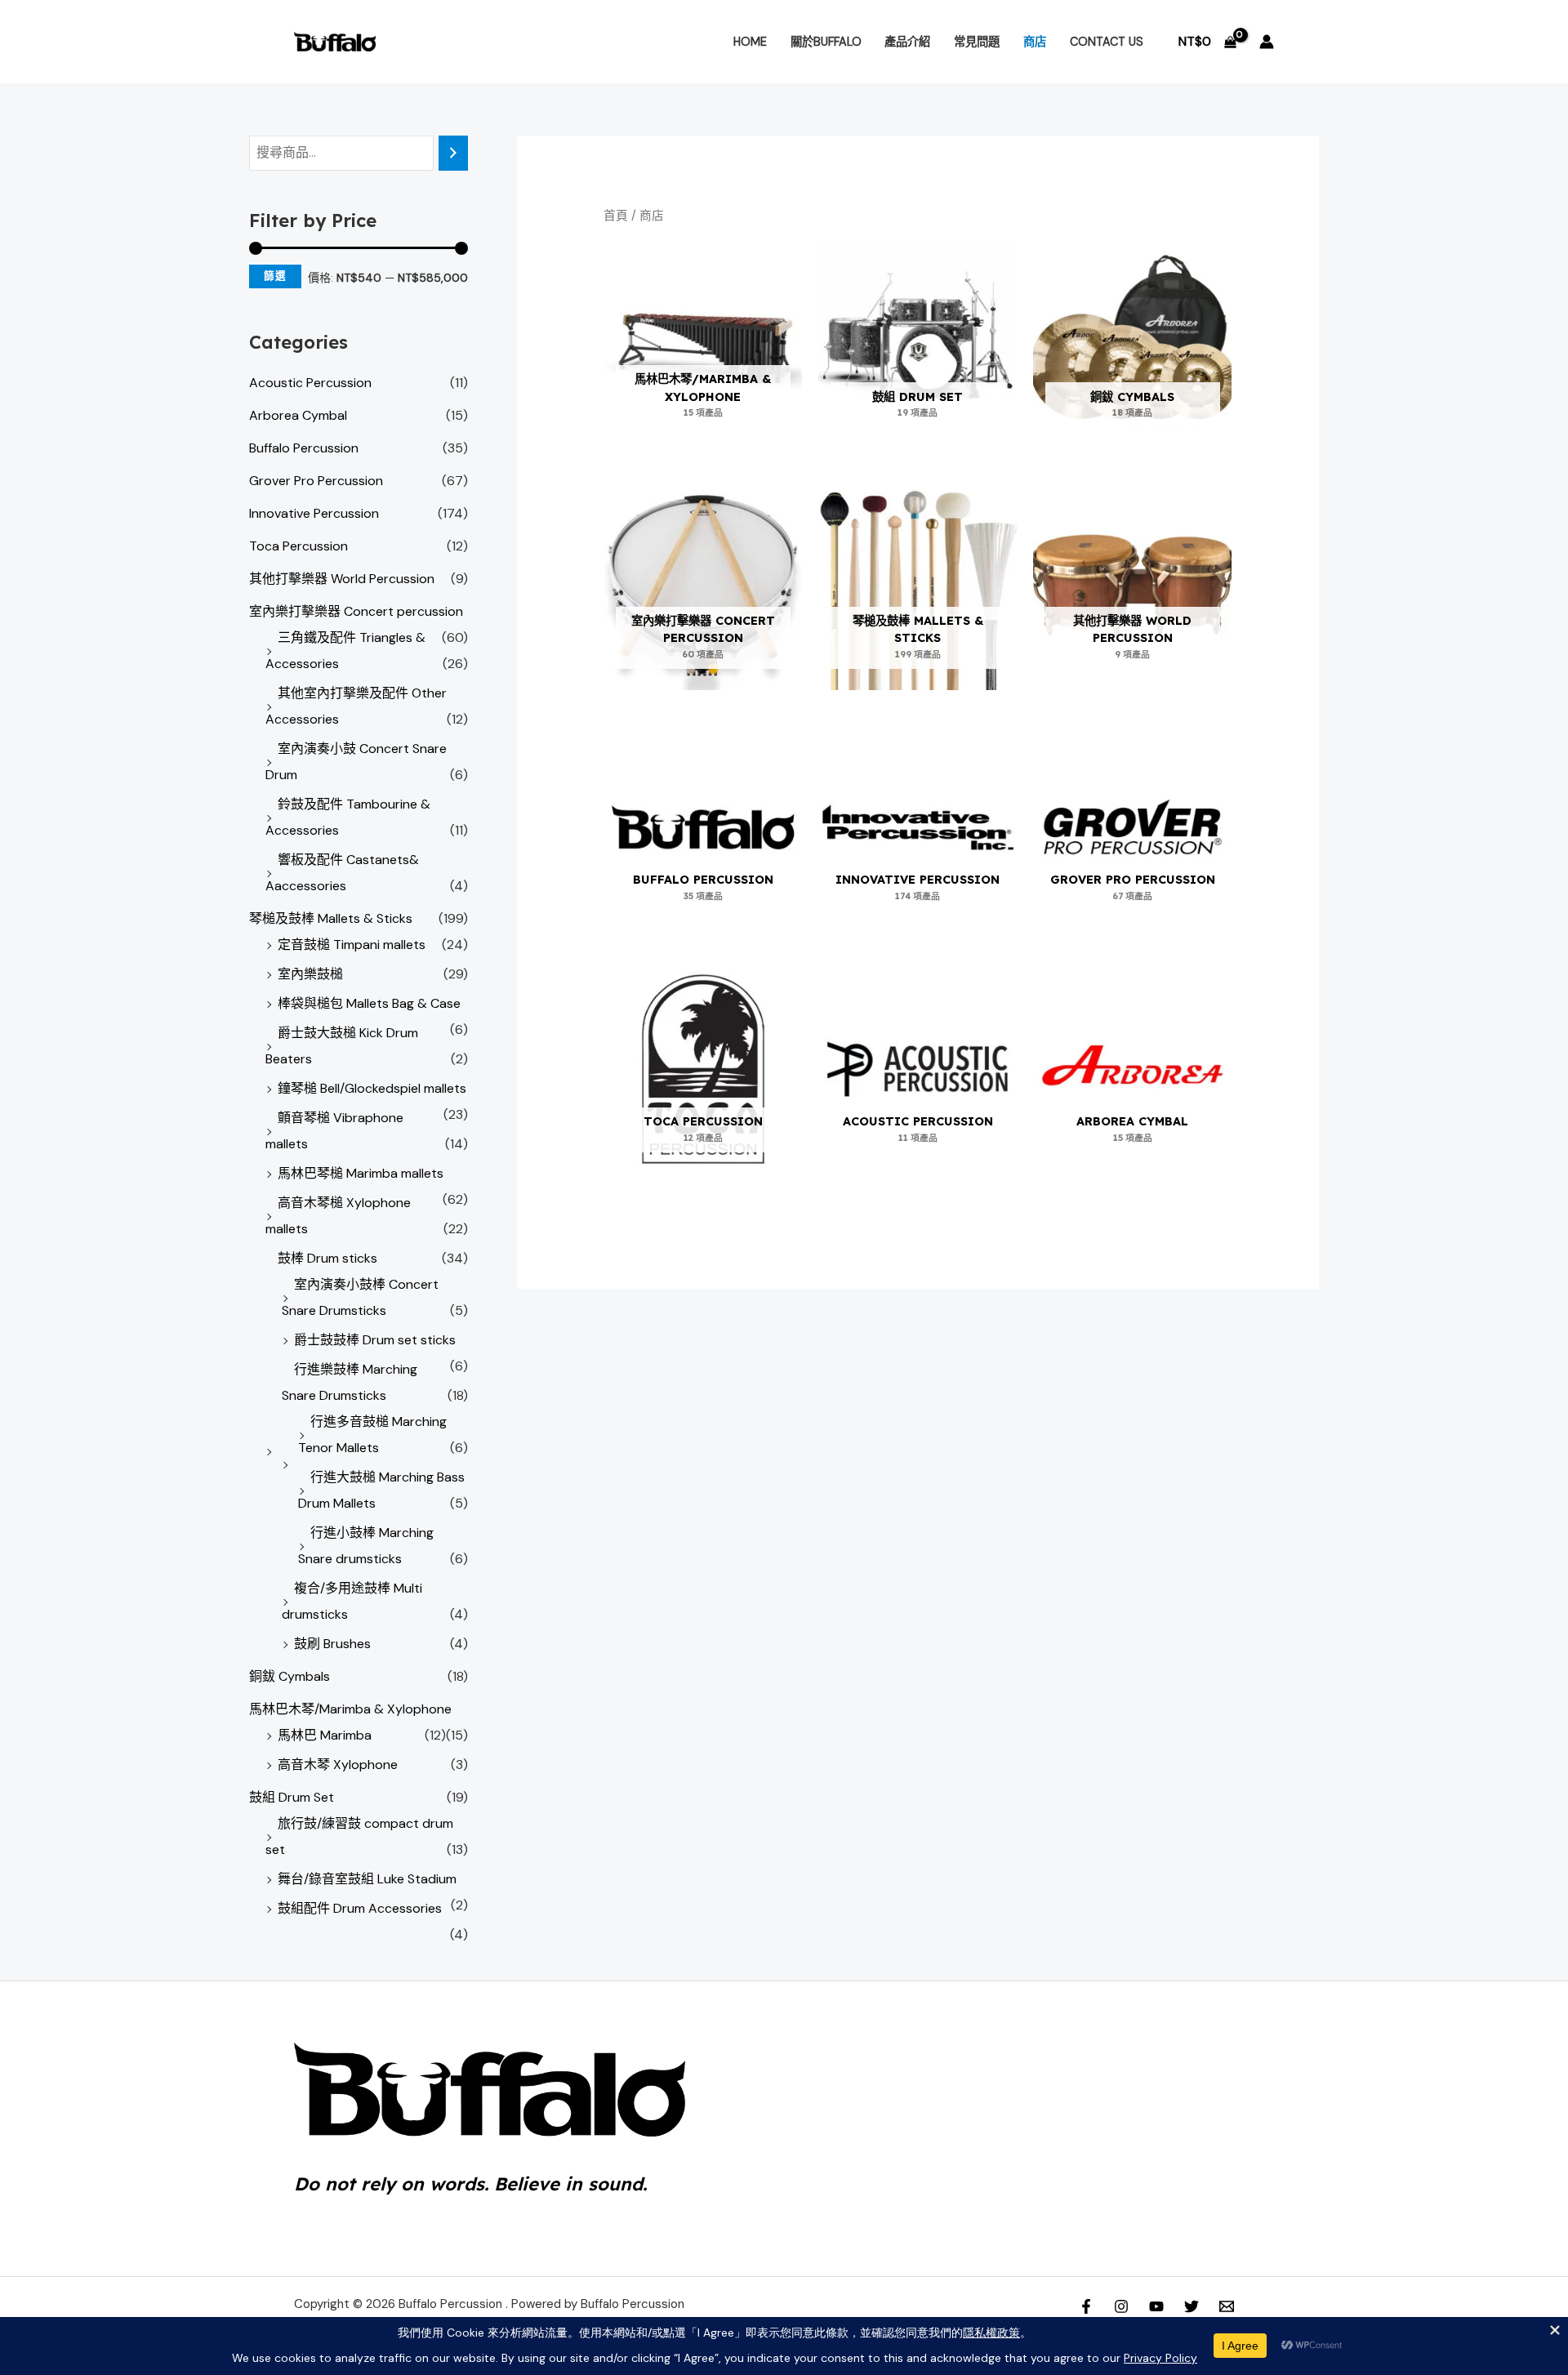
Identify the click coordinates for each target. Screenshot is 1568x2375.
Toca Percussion (298, 546)
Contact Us (1107, 42)
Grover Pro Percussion (316, 481)
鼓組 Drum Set (292, 1797)
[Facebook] (1086, 2306)
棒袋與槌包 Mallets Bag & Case (369, 1003)
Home (750, 42)
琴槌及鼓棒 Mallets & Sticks (331, 918)
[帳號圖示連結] (1267, 42)
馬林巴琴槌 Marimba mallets (361, 1173)
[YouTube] (1156, 2306)
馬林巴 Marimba (325, 1735)
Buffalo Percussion (304, 448)
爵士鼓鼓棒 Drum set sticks (375, 1340)
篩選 (275, 276)
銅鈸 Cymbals (290, 1676)
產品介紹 (907, 42)
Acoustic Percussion (310, 383)
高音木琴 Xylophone (338, 1765)
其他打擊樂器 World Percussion (342, 579)
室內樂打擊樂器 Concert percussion (356, 611)
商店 (1035, 42)
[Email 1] (1227, 2306)
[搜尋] (453, 153)
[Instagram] (1121, 2306)
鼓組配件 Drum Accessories (360, 1908)
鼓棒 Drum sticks (327, 1258)
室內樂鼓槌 (310, 974)
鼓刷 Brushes (332, 1644)
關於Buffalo (826, 42)
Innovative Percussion (314, 513)
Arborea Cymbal (298, 415)
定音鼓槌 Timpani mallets (352, 945)
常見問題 (977, 42)
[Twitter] (1192, 2306)
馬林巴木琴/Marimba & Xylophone (350, 1709)
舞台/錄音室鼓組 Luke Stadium (367, 1879)
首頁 (616, 216)
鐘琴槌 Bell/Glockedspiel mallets (372, 1088)
